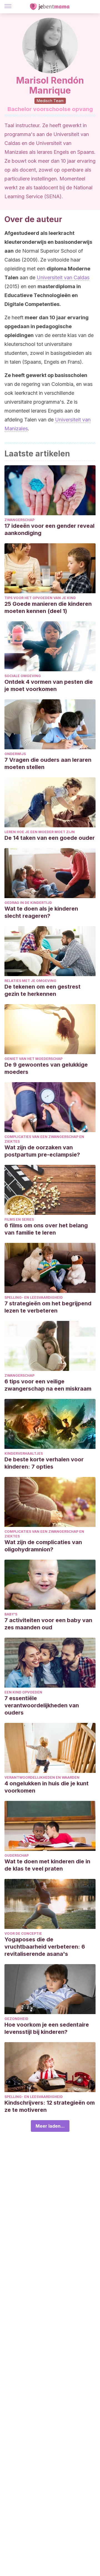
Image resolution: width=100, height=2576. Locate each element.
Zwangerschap (19, 520)
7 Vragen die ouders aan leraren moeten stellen (48, 763)
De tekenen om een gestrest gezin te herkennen (42, 990)
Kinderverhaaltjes (24, 1453)
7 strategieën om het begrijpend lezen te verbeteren (48, 1307)
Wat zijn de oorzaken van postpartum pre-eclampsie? (42, 1151)
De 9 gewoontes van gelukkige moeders (46, 1068)
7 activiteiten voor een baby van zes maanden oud (48, 1624)
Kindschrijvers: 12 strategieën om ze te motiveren (50, 2106)
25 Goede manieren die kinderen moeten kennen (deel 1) (48, 607)
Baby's (11, 1614)
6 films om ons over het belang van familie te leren (46, 1229)
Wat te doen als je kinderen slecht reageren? (41, 912)
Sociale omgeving (23, 676)
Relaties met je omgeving (30, 981)
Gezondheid (16, 2019)
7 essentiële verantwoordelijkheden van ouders (42, 1705)
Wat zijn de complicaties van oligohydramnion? (43, 1546)
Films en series (19, 1219)
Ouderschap (17, 1855)
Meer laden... (50, 2126)
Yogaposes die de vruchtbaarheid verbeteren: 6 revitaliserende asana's (45, 1947)
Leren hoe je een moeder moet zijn (40, 832)
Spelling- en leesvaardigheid (34, 1297)
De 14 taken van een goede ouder (50, 838)
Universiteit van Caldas (63, 277)
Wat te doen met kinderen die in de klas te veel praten (47, 1865)
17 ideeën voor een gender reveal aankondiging (49, 529)
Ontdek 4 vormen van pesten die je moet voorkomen (49, 685)
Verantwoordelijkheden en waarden (42, 1777)
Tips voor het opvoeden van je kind (40, 598)
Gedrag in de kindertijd (28, 903)
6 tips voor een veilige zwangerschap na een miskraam (48, 1385)
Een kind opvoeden (23, 1692)
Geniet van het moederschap (33, 1059)
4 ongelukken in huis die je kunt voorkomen (47, 1787)
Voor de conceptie (23, 1933)
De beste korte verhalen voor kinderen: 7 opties (44, 1463)
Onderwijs (15, 754)
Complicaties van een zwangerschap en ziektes (44, 1139)
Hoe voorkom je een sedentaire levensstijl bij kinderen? (47, 2028)
